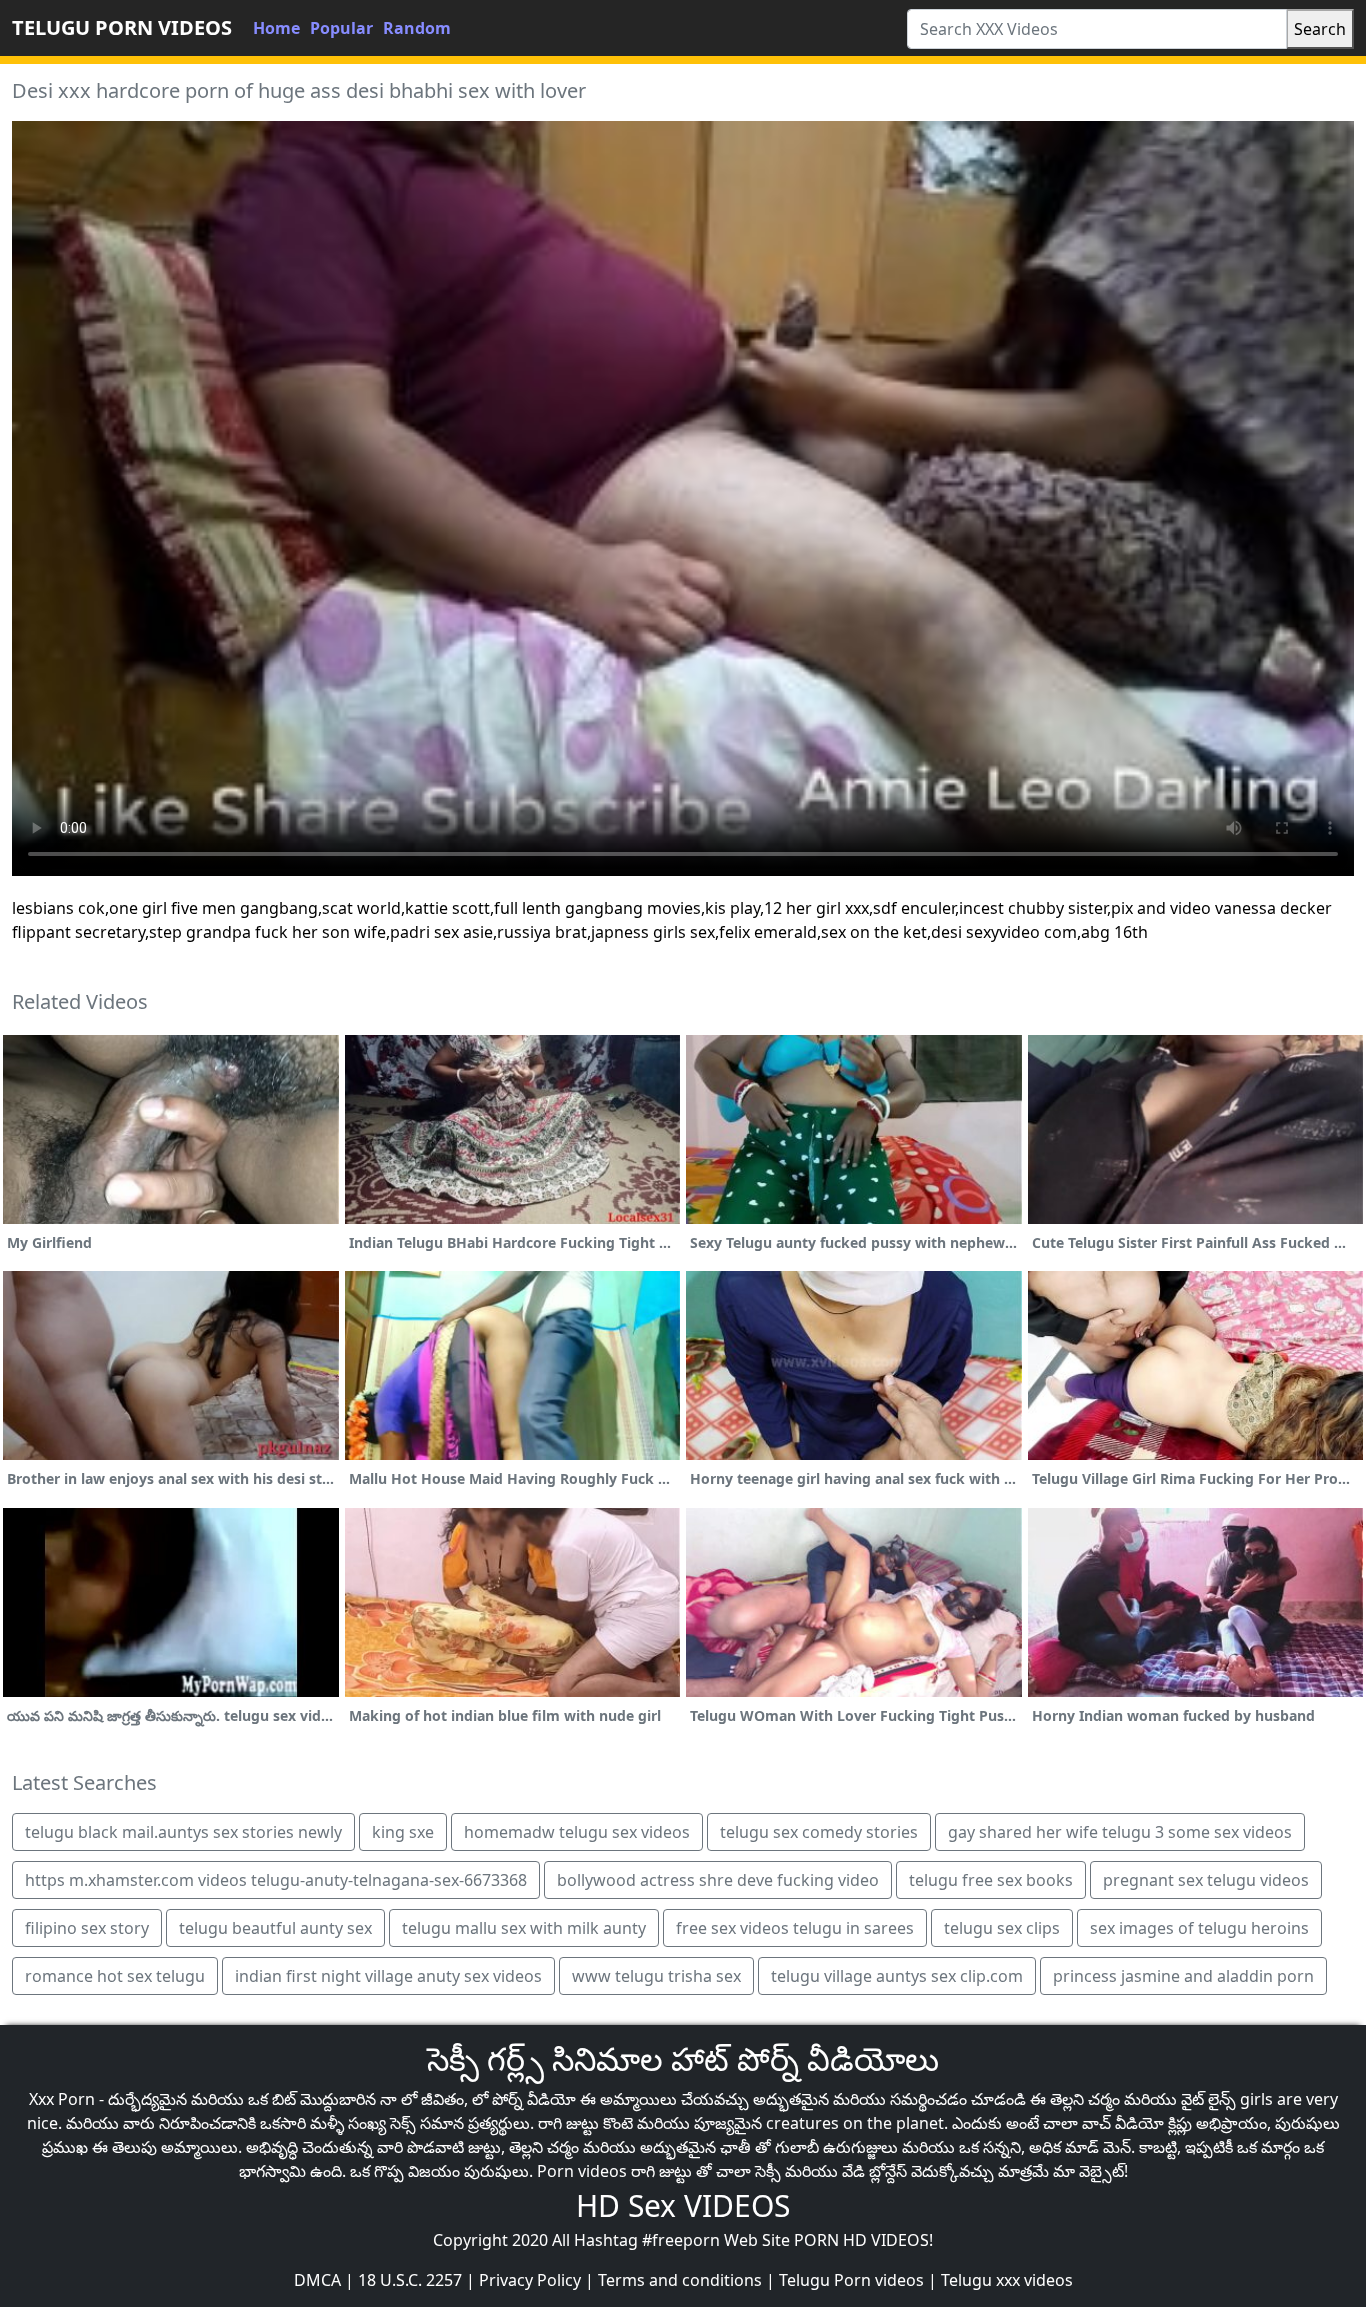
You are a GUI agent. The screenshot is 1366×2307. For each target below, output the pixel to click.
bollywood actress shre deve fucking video (718, 1880)
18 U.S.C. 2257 (410, 2280)
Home (276, 28)
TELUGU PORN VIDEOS (122, 27)
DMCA (317, 2280)
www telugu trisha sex (656, 1976)
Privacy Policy (530, 2280)
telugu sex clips (1002, 1928)
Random (417, 28)
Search (1320, 29)
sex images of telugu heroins (1199, 1928)
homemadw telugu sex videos (577, 1832)
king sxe (403, 1832)
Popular (341, 28)
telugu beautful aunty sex (275, 1928)
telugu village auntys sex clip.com (897, 1976)
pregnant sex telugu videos (1206, 1880)
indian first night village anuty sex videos (388, 1976)
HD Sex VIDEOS (683, 2205)
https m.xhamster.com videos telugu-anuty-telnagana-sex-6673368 (276, 1880)
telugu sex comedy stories (819, 1832)
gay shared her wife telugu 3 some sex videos (1120, 1832)
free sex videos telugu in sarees (795, 1928)
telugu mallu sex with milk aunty (524, 1928)
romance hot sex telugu (115, 1976)
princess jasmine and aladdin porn (1183, 1976)
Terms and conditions (680, 2280)
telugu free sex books (991, 1880)
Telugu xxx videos (1007, 2280)
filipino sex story (87, 1928)
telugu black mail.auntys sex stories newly (183, 1832)
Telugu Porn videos (851, 2280)
